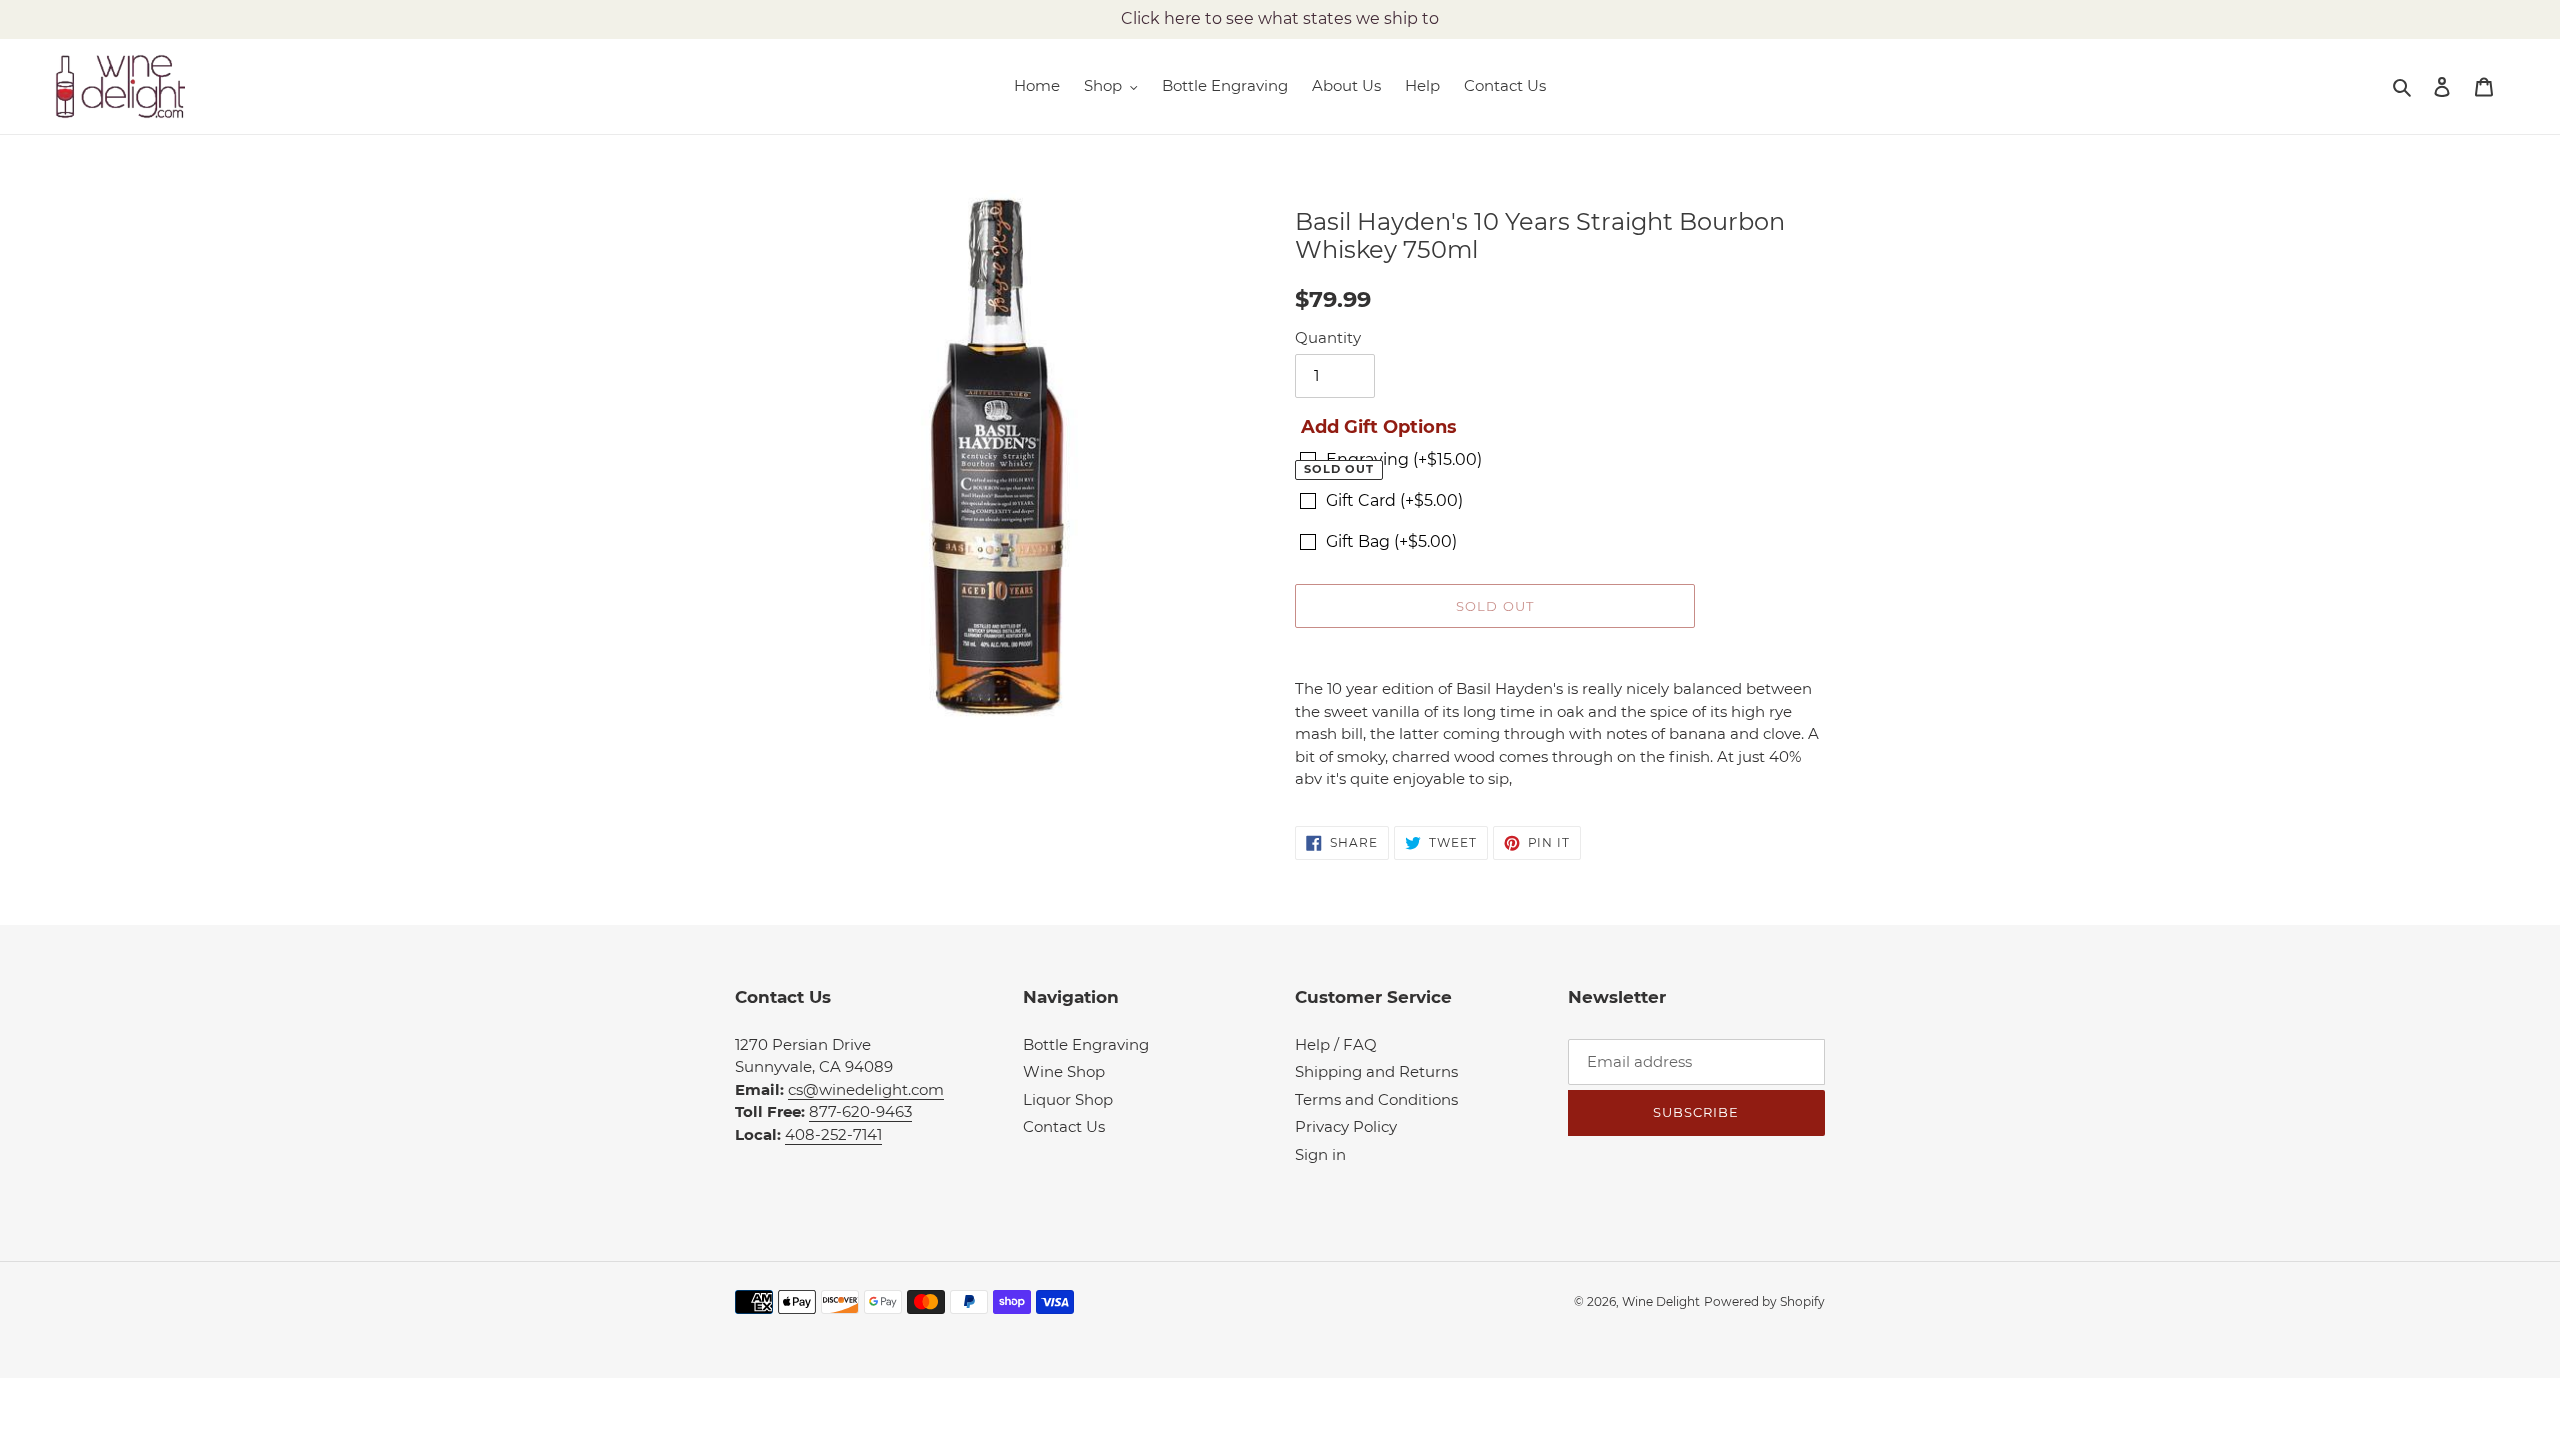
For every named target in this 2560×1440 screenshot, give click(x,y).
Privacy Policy (1346, 1126)
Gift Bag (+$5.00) (1391, 541)
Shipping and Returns (1376, 1071)
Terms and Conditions (1376, 1099)
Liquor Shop (1068, 1099)
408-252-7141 (833, 1134)
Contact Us (1064, 1126)
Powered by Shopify (1764, 1301)
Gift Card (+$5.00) (1394, 500)
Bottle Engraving (1086, 1044)
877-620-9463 (860, 1111)
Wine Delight (1661, 1301)
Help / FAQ (1336, 1044)
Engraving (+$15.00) (1404, 459)
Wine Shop (1064, 1071)
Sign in (1320, 1154)
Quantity (1328, 337)
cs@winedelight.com (866, 1089)
